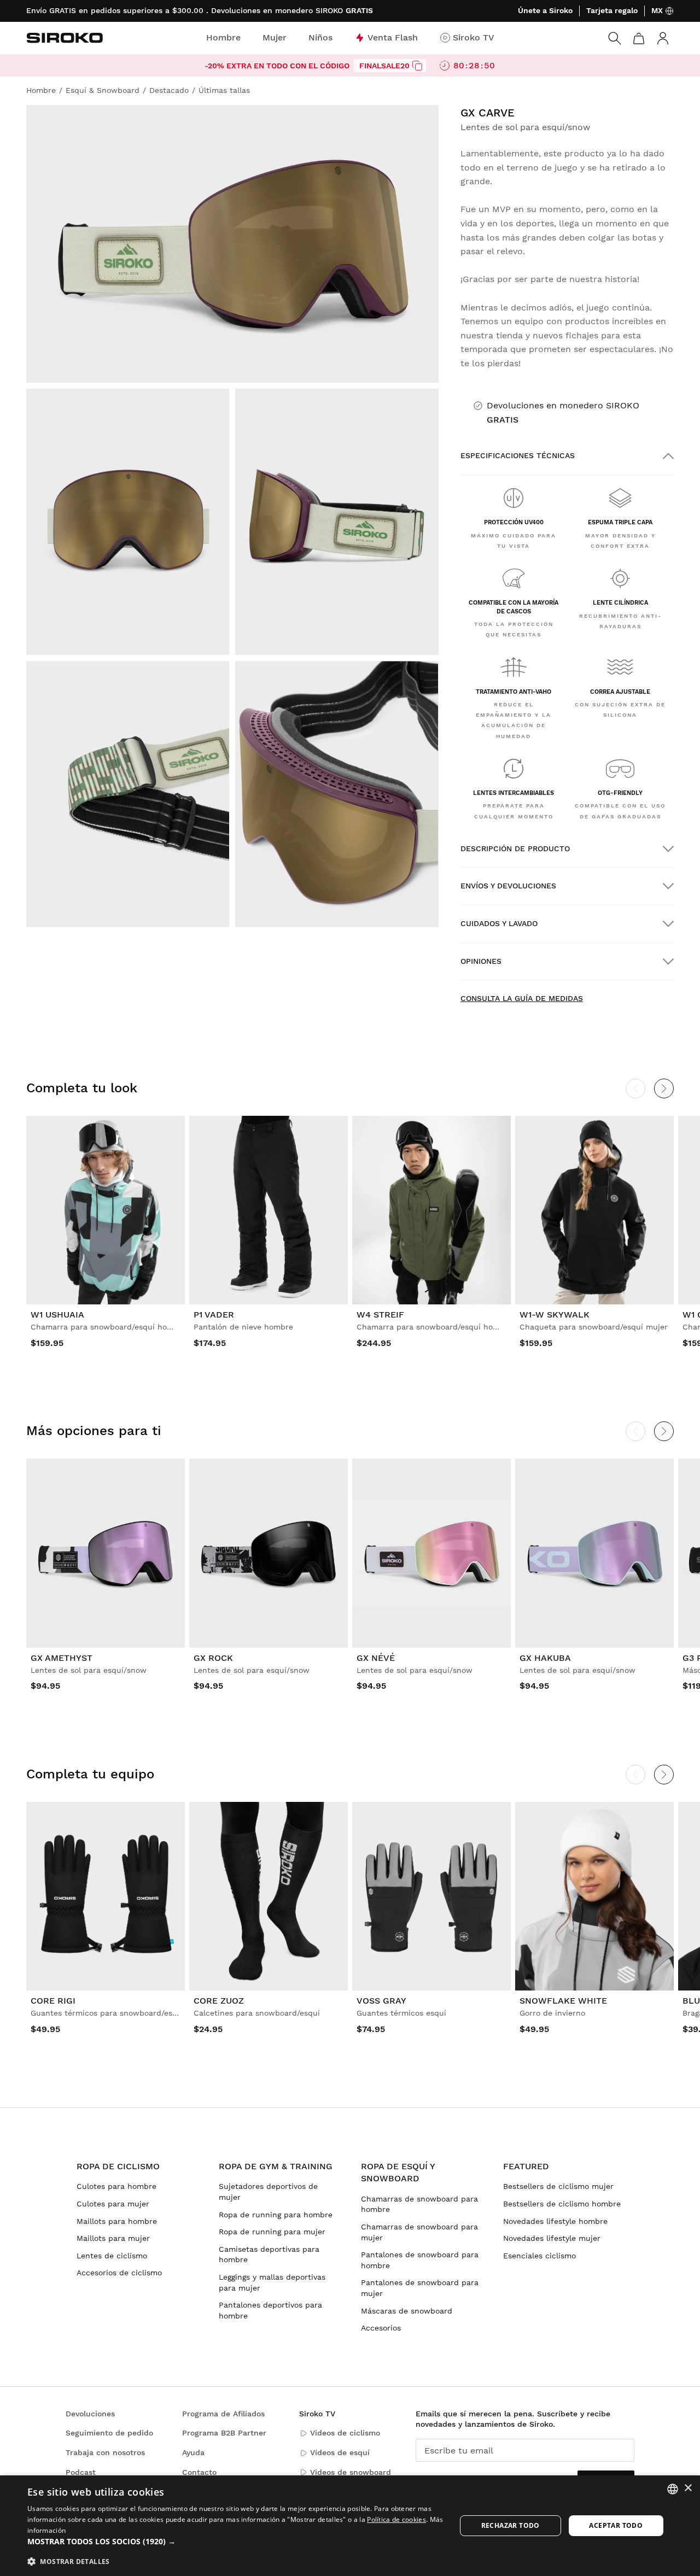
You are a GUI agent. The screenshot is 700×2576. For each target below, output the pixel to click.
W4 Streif (380, 1315)
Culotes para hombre (116, 2186)
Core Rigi (53, 2001)
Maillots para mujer (113, 2238)
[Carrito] (639, 38)
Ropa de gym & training (276, 2166)
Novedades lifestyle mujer (552, 2238)
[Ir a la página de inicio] (65, 38)
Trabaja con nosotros (105, 2452)
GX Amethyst (62, 1658)
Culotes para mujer (113, 2204)
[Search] (615, 38)
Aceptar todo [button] (616, 2525)
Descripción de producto (515, 848)
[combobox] (673, 2489)
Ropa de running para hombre (276, 2215)
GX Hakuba (545, 1658)
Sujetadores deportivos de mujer (268, 2192)
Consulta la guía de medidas (522, 998)
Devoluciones (90, 2414)
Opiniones (481, 961)
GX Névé (376, 1658)
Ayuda (193, 2452)
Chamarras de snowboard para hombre (419, 2204)
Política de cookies (396, 2519)
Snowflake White (563, 2001)
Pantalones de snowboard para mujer (420, 2288)
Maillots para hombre (117, 2221)
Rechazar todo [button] (511, 2525)
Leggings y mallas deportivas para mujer (272, 2282)
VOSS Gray (381, 2001)
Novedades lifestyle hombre (555, 2221)
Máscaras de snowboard (407, 2311)
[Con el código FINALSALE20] (417, 66)
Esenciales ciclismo (539, 2256)
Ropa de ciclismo (118, 2166)
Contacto (199, 2472)
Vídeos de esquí (340, 2452)
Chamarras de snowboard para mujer (419, 2232)
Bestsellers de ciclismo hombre (562, 2204)
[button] (235, 2542)
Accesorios (381, 2328)
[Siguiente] (664, 1088)
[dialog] (350, 2526)
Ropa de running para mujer (272, 2232)
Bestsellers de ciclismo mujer (558, 2186)
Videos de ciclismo (345, 2433)
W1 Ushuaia (57, 1315)
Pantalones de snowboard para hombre (420, 2260)
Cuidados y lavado (499, 923)
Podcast (81, 2472)
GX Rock (213, 1658)
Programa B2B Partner (224, 2433)
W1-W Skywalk (555, 1315)
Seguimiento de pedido (109, 2433)
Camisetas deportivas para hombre (269, 2255)
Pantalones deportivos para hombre (270, 2310)
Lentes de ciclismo (112, 2256)
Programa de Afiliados (223, 2414)
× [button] (688, 2488)
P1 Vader (214, 1315)
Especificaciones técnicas (518, 455)
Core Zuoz (219, 2001)
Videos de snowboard (351, 2472)
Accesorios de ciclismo (119, 2273)
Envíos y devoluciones (508, 886)
